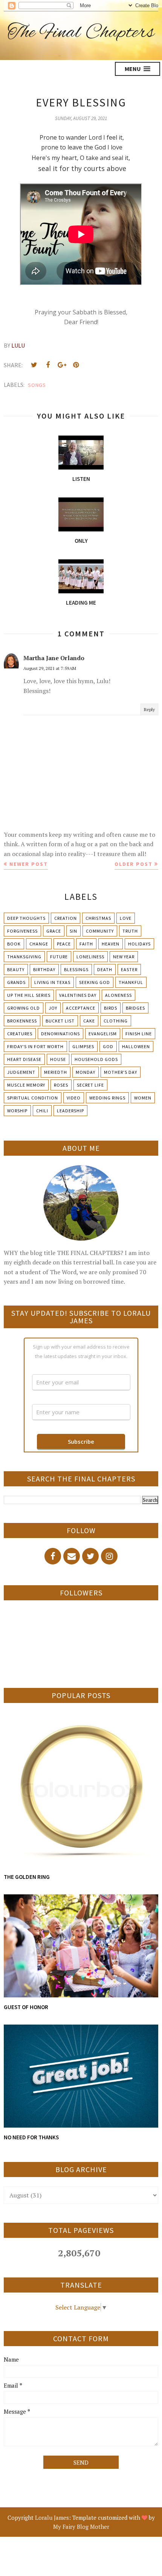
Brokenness (22, 1021)
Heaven (111, 944)
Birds (111, 1008)
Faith (86, 944)
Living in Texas (52, 982)
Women (143, 1098)
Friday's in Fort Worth (35, 1046)
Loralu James (52, 2517)
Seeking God (95, 982)
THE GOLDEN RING (27, 1877)
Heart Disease (24, 1059)
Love (126, 918)
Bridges (135, 1008)
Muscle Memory (26, 1085)
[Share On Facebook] (48, 365)
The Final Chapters (81, 33)
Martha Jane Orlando (54, 658)
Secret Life (90, 1085)
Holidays (139, 944)
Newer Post (29, 864)
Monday (86, 1072)
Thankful (131, 982)
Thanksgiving (24, 957)
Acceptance (81, 1008)
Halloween (136, 1046)
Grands (16, 982)
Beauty (16, 969)
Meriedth (56, 1072)
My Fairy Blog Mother (81, 2527)
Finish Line (139, 1034)
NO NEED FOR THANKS (31, 2137)
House (58, 1059)
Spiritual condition (33, 1098)
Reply (149, 709)
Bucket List (60, 1021)
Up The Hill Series (29, 995)
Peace (64, 944)
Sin (73, 931)
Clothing (116, 1021)
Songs (37, 385)
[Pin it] (76, 365)
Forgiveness (22, 931)
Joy (53, 1008)
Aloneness (118, 995)
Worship (17, 1111)
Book (14, 944)
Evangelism (103, 1034)
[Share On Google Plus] (62, 365)
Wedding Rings (107, 1098)
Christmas (98, 918)
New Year (124, 957)
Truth (130, 931)
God (108, 1046)
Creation (66, 918)
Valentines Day (78, 995)
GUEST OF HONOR (26, 2007)
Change (39, 944)
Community (100, 931)
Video (74, 1098)
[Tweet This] (34, 365)
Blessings (76, 969)
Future (59, 957)
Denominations (60, 1034)
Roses (61, 1085)
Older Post (134, 864)
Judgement (21, 1072)
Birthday (44, 969)
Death (105, 969)
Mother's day (121, 1072)
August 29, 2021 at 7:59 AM (50, 668)
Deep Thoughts (26, 918)
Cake (89, 1021)
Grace (54, 931)
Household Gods (96, 1059)
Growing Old (24, 1008)
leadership (70, 1111)
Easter (129, 969)
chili (42, 1111)
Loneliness (90, 957)
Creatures (20, 1034)
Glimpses (83, 1046)
